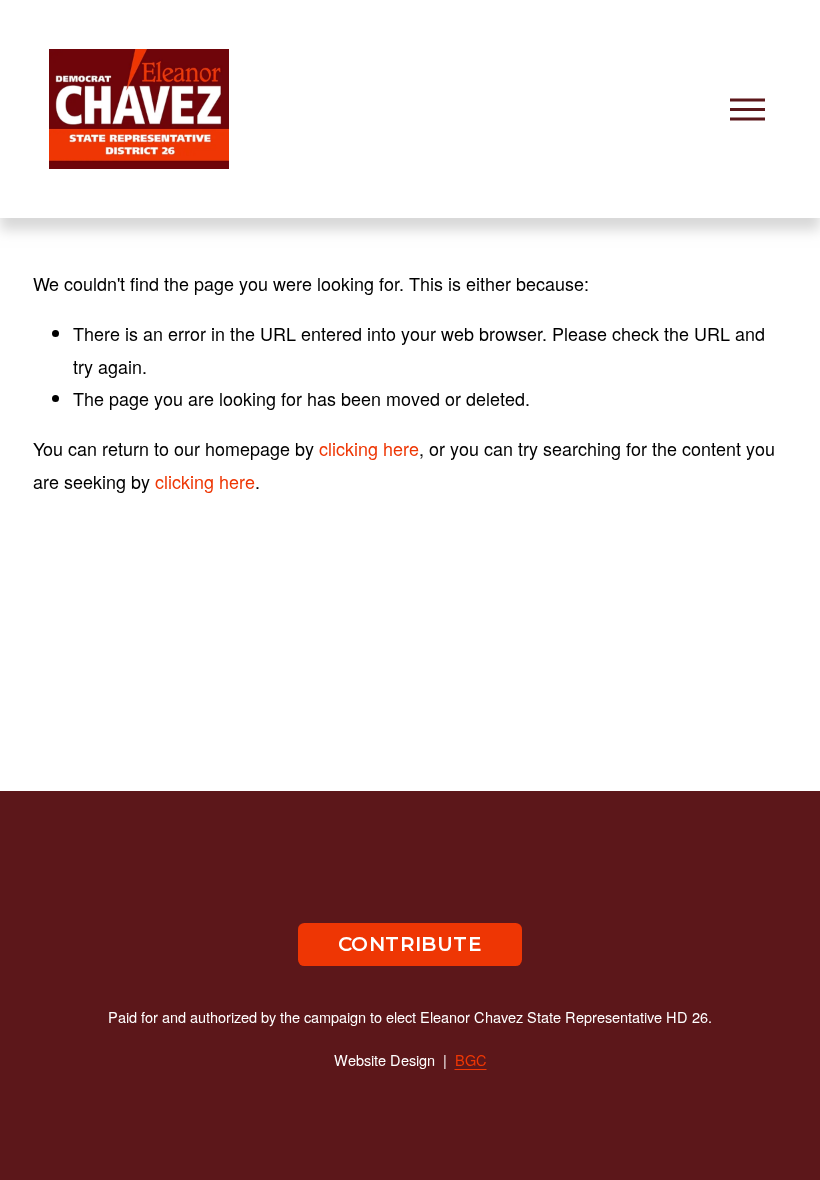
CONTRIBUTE (410, 944)
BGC (471, 1059)
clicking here (369, 448)
